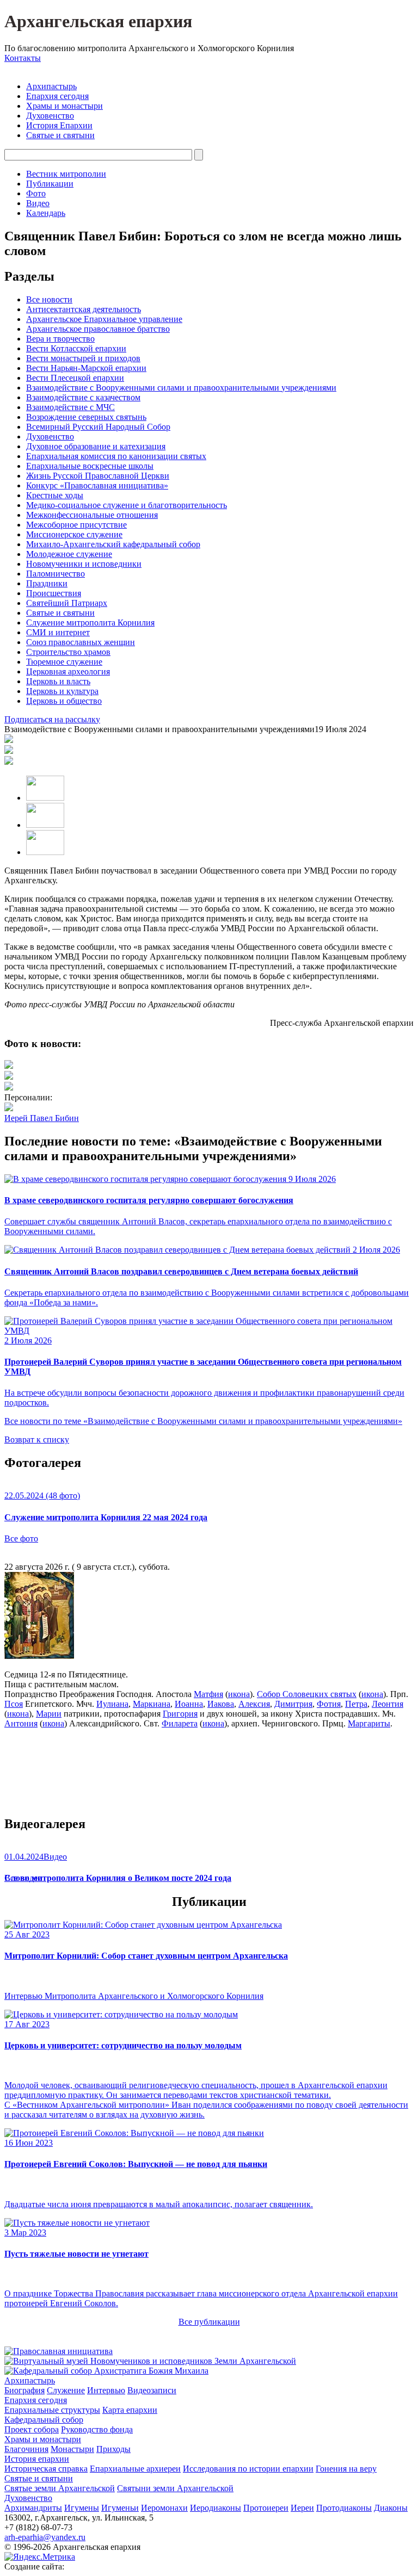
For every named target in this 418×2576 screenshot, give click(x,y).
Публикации (50, 184)
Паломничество (56, 574)
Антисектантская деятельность (84, 309)
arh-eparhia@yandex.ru (45, 2537)
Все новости (49, 299)
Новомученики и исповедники (84, 564)
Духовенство (50, 116)
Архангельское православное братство (98, 329)
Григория (180, 1714)
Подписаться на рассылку (52, 719)
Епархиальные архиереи (135, 2469)
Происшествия (54, 593)
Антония (21, 1723)
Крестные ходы (55, 495)
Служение (66, 2390)
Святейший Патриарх (67, 603)
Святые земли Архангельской (60, 2488)
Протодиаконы (344, 2508)
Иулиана (112, 1704)
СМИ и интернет (58, 632)
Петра (356, 1704)
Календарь (46, 213)
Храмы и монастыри (64, 106)
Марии (49, 1714)
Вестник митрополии (66, 174)
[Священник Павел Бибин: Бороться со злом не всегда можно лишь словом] (9, 1066)
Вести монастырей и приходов (83, 358)
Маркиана (152, 1704)
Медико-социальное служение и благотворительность (127, 505)
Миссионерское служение (74, 534)
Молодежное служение (69, 554)
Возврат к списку (37, 1439)
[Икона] (39, 1656)
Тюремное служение (64, 662)
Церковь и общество (64, 701)
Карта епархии (130, 2410)
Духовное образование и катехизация (96, 446)
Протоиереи (266, 2508)
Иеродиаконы (216, 2508)
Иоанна (189, 1704)
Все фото (21, 1538)
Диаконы (391, 2508)
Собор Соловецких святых (307, 1694)
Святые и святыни (60, 135)
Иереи (302, 2508)
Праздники (47, 583)
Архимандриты (33, 2508)
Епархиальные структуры (52, 2410)
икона (239, 1694)
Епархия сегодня (57, 96)
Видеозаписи (152, 2390)
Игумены (82, 2508)
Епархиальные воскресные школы (90, 466)
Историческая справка (46, 2469)
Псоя (14, 1704)
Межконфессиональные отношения (92, 515)
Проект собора (32, 2429)
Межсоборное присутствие (76, 525)
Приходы (113, 2449)
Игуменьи (120, 2508)
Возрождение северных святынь (86, 417)
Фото (36, 193)
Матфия (208, 1694)
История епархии (37, 2459)
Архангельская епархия (98, 21)
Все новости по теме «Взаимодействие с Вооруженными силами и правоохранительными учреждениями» (203, 1421)
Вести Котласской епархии (76, 348)
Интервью (106, 2390)
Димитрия (293, 1704)
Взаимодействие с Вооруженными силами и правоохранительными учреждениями (181, 388)
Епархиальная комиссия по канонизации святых (116, 456)
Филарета (180, 1723)
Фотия (329, 1704)
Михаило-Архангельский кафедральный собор (113, 544)
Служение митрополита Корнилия (90, 623)
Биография (24, 2390)
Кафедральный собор (44, 2420)
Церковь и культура (62, 691)
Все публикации (209, 2322)
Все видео (23, 1878)
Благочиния (26, 2449)
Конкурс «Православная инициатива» (97, 485)
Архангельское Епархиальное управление (104, 319)
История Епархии (59, 125)
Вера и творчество (60, 339)
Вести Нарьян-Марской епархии (86, 368)
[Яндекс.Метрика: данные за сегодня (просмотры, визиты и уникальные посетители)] (40, 2557)
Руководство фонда (97, 2429)
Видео (38, 203)
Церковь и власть (58, 681)
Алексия (254, 1704)
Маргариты (369, 1723)
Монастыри (72, 2449)
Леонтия (388, 1704)
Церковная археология (68, 671)
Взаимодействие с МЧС (70, 407)
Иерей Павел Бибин (42, 1118)
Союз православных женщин (81, 642)
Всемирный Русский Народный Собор (98, 427)
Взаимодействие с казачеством (83, 397)
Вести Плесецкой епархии (75, 378)
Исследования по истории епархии (248, 2469)
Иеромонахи (164, 2508)
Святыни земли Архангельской (175, 2488)
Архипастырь (51, 86)
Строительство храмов (68, 652)
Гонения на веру (346, 2469)
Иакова (221, 1704)
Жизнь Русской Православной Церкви (98, 476)
